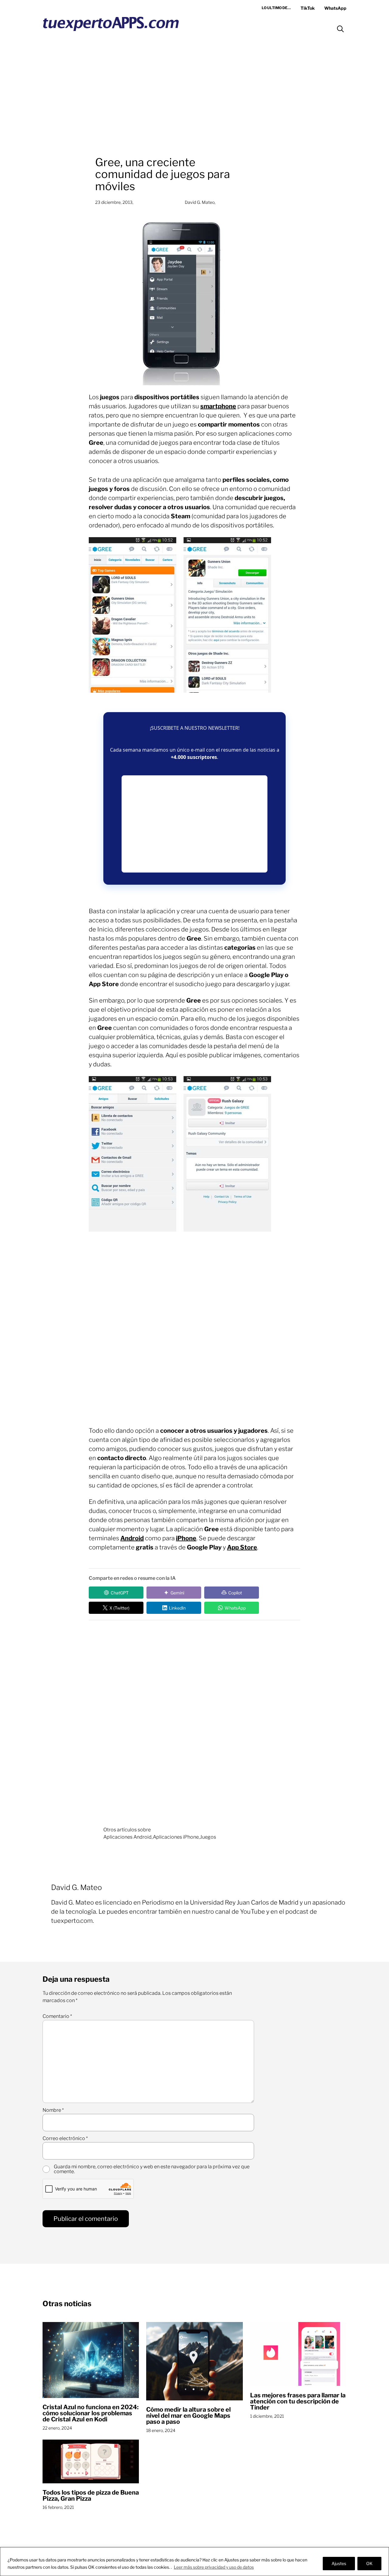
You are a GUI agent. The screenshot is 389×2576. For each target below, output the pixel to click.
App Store (242, 1547)
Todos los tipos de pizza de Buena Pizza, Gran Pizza (91, 2495)
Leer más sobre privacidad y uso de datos (214, 2567)
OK (369, 2563)
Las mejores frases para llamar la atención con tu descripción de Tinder (298, 2401)
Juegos (208, 1837)
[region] (194, 2562)
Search (340, 29)
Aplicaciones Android (127, 1837)
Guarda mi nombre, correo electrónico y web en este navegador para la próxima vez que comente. (152, 2169)
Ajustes (339, 2563)
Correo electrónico (65, 2139)
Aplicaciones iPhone (176, 1837)
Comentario (57, 2016)
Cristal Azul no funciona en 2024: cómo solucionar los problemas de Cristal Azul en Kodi (91, 2413)
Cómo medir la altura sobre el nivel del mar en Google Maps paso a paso (188, 2416)
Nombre (53, 2110)
